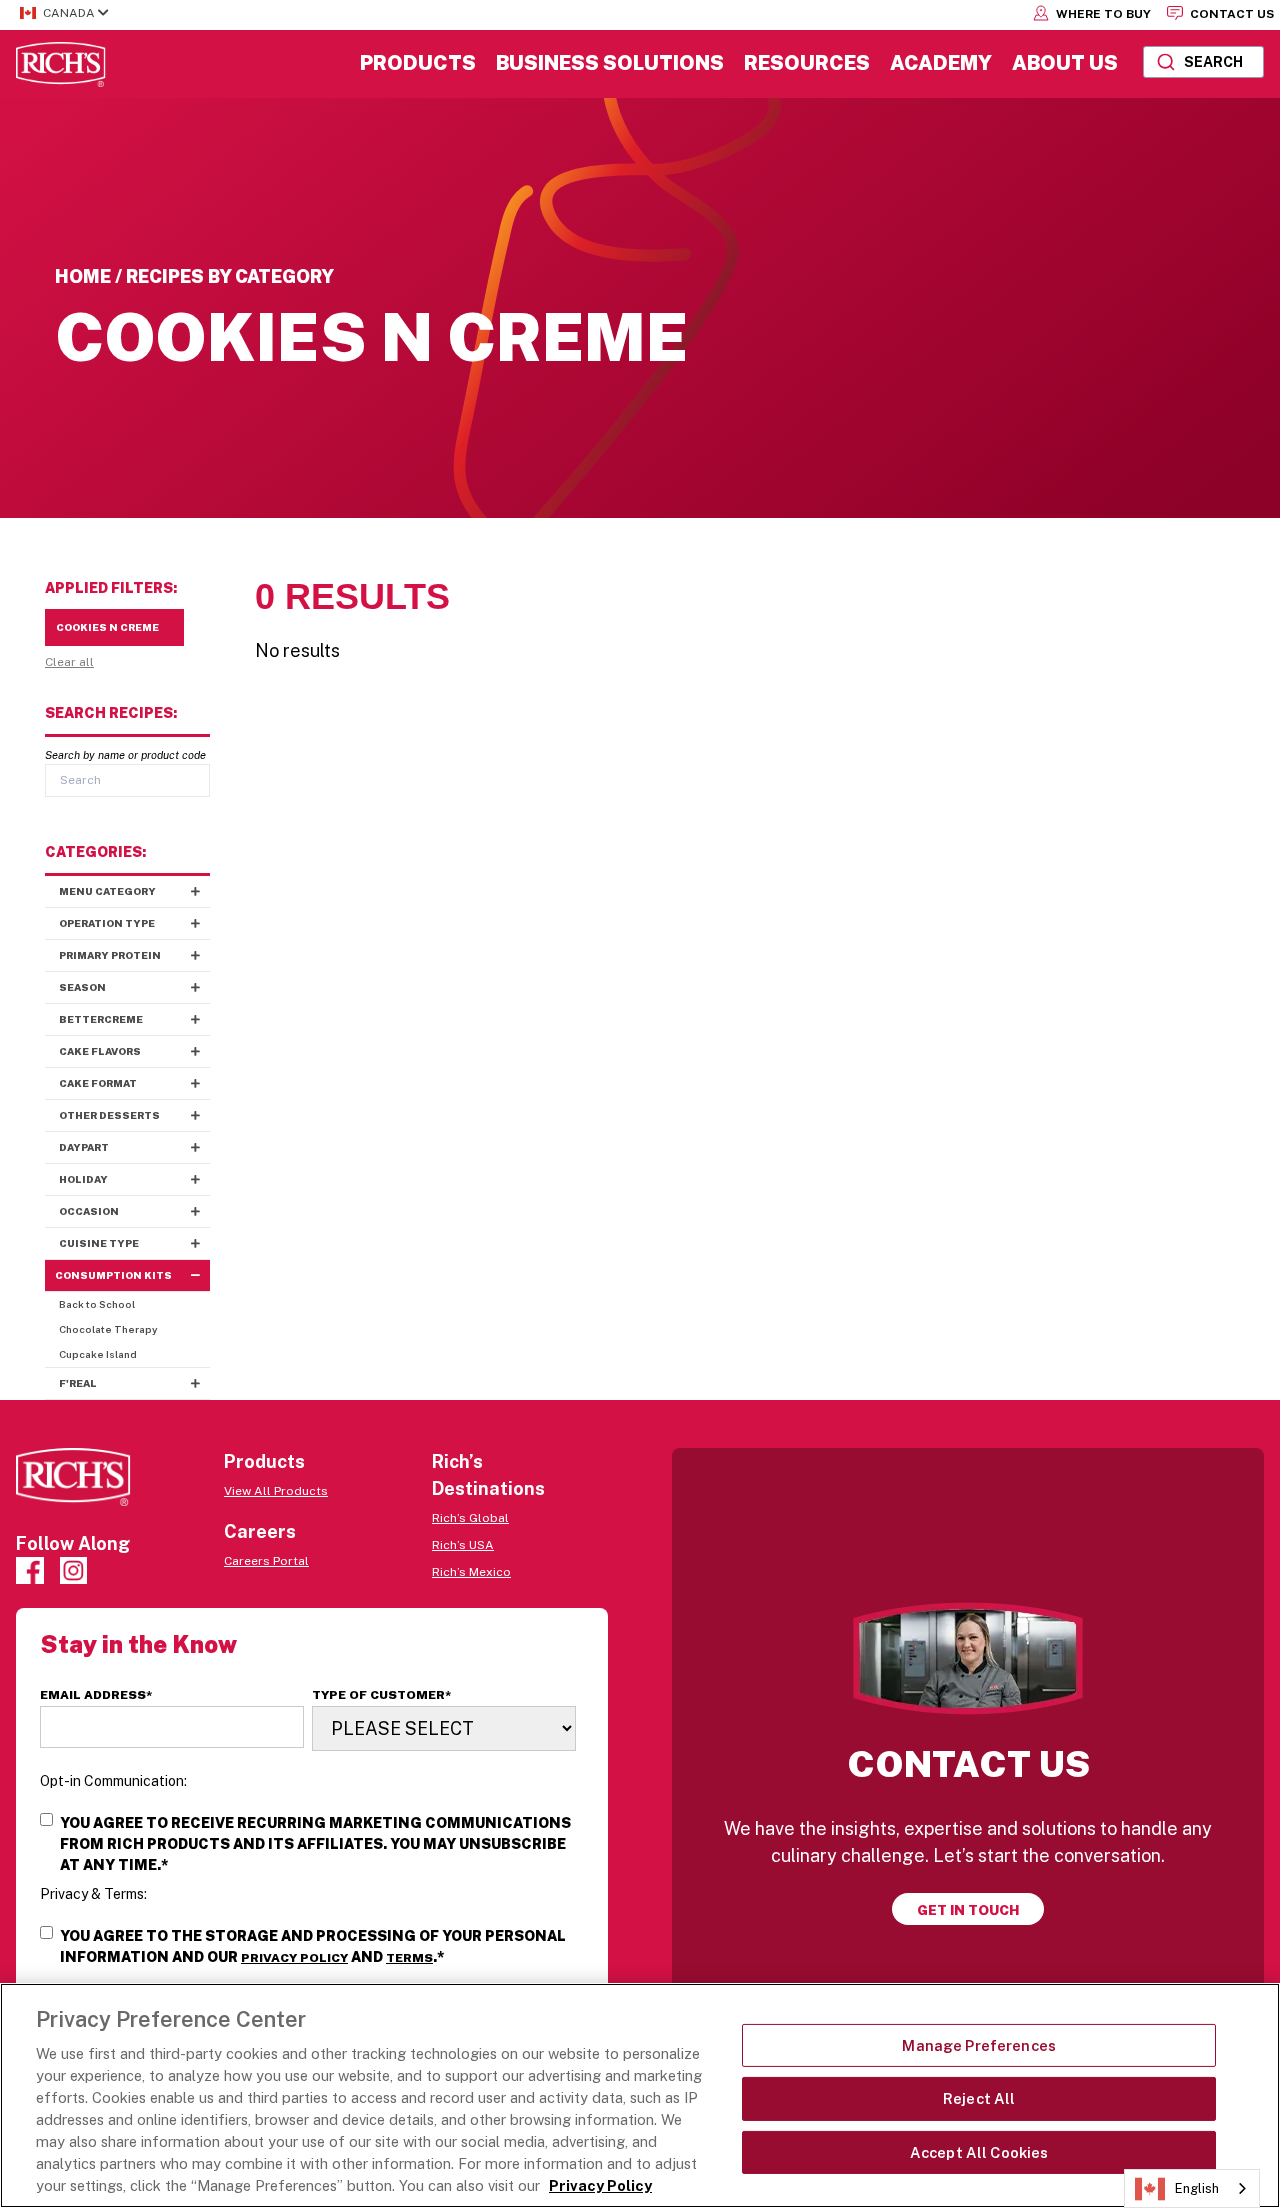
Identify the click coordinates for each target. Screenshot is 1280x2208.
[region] (640, 2095)
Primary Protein (110, 955)
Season (82, 987)
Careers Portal (266, 1561)
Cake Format (98, 1083)
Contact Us (1230, 14)
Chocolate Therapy (108, 1329)
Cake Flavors (100, 1051)
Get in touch (968, 1910)
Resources (807, 63)
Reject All (979, 2098)
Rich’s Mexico (471, 1572)
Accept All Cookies (979, 2152)
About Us (1065, 63)
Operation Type (107, 923)
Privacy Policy (294, 1958)
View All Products (276, 1491)
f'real (78, 1383)
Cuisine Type (99, 1243)
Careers (260, 1531)
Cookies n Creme (107, 627)
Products (418, 63)
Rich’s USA (463, 1545)
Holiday (83, 1179)
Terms (409, 1958)
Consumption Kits (113, 1275)
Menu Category (107, 891)
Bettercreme (101, 1019)
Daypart (84, 1147)
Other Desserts (109, 1115)
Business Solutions (610, 63)
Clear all (69, 662)
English (1197, 2188)
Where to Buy (1102, 14)
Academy (941, 63)
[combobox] (1203, 62)
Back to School (97, 1304)
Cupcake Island (98, 1354)
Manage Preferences (979, 2045)
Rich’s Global (470, 1518)
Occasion (89, 1211)
